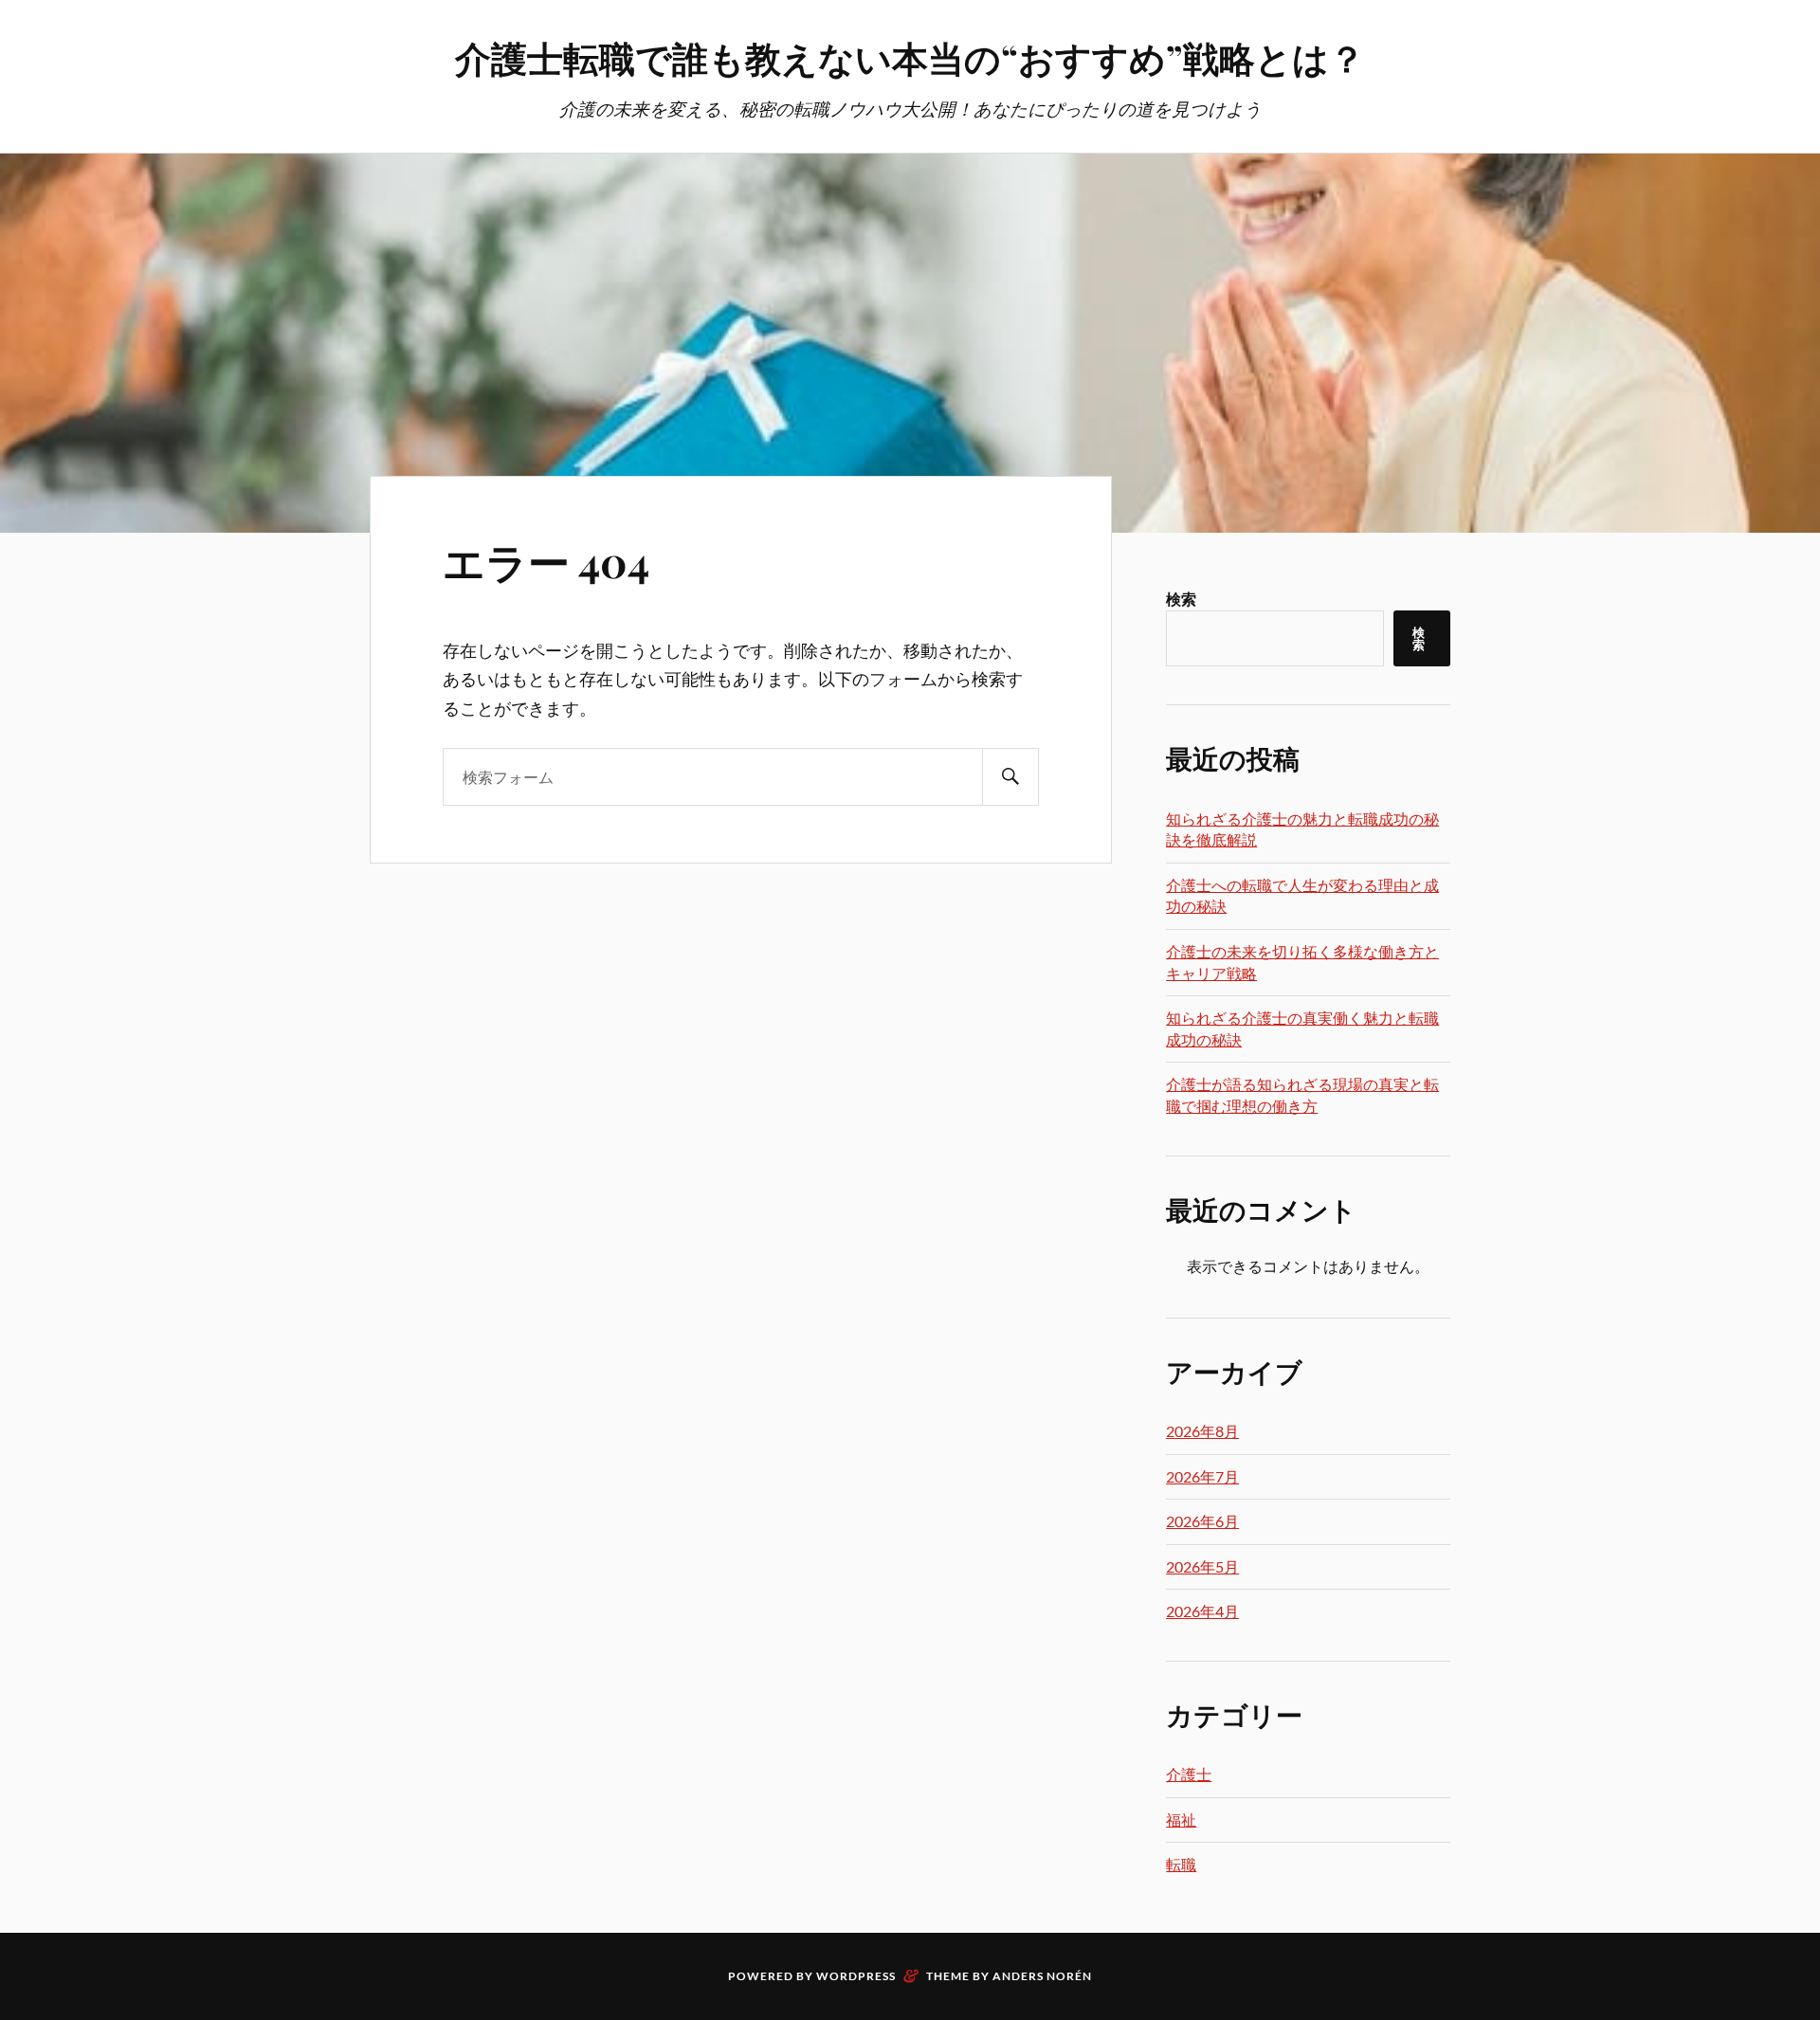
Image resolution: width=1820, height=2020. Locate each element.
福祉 (1181, 1820)
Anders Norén (1042, 1976)
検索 (1181, 599)
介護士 (1189, 1774)
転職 (1181, 1864)
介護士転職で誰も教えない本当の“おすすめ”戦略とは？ (910, 57)
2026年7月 (1202, 1476)
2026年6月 (1202, 1521)
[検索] (1010, 777)
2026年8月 (1202, 1431)
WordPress (856, 1976)
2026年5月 (1202, 1566)
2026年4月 (1202, 1611)
